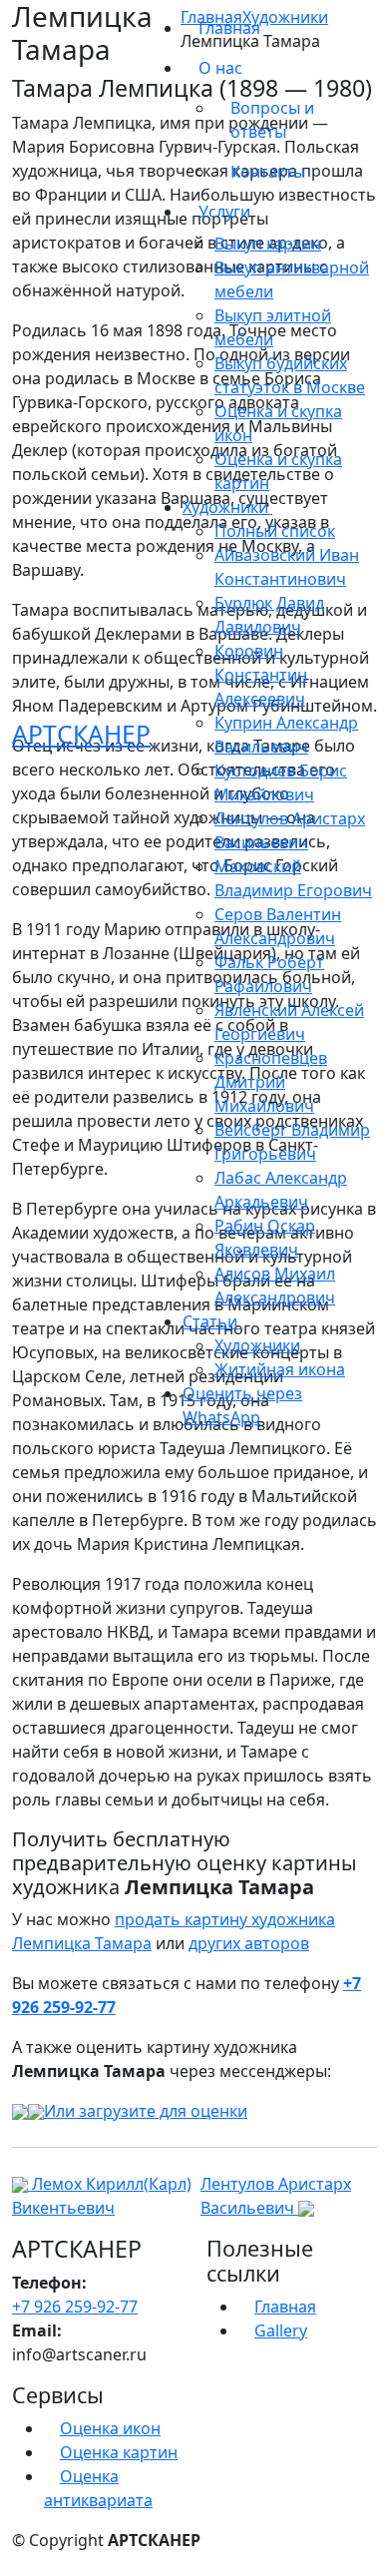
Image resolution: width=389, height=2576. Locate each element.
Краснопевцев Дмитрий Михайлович (271, 1082)
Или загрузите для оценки (146, 2111)
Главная (229, 28)
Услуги (226, 212)
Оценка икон (110, 2428)
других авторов (249, 1943)
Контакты (268, 172)
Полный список (275, 531)
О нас (222, 68)
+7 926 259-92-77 (75, 2307)
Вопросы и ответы (272, 120)
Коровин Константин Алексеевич (261, 675)
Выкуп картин (268, 244)
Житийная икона (280, 1369)
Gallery (281, 2330)
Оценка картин (119, 2452)
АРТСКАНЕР (81, 734)
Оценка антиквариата (98, 2488)
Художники (257, 1345)
